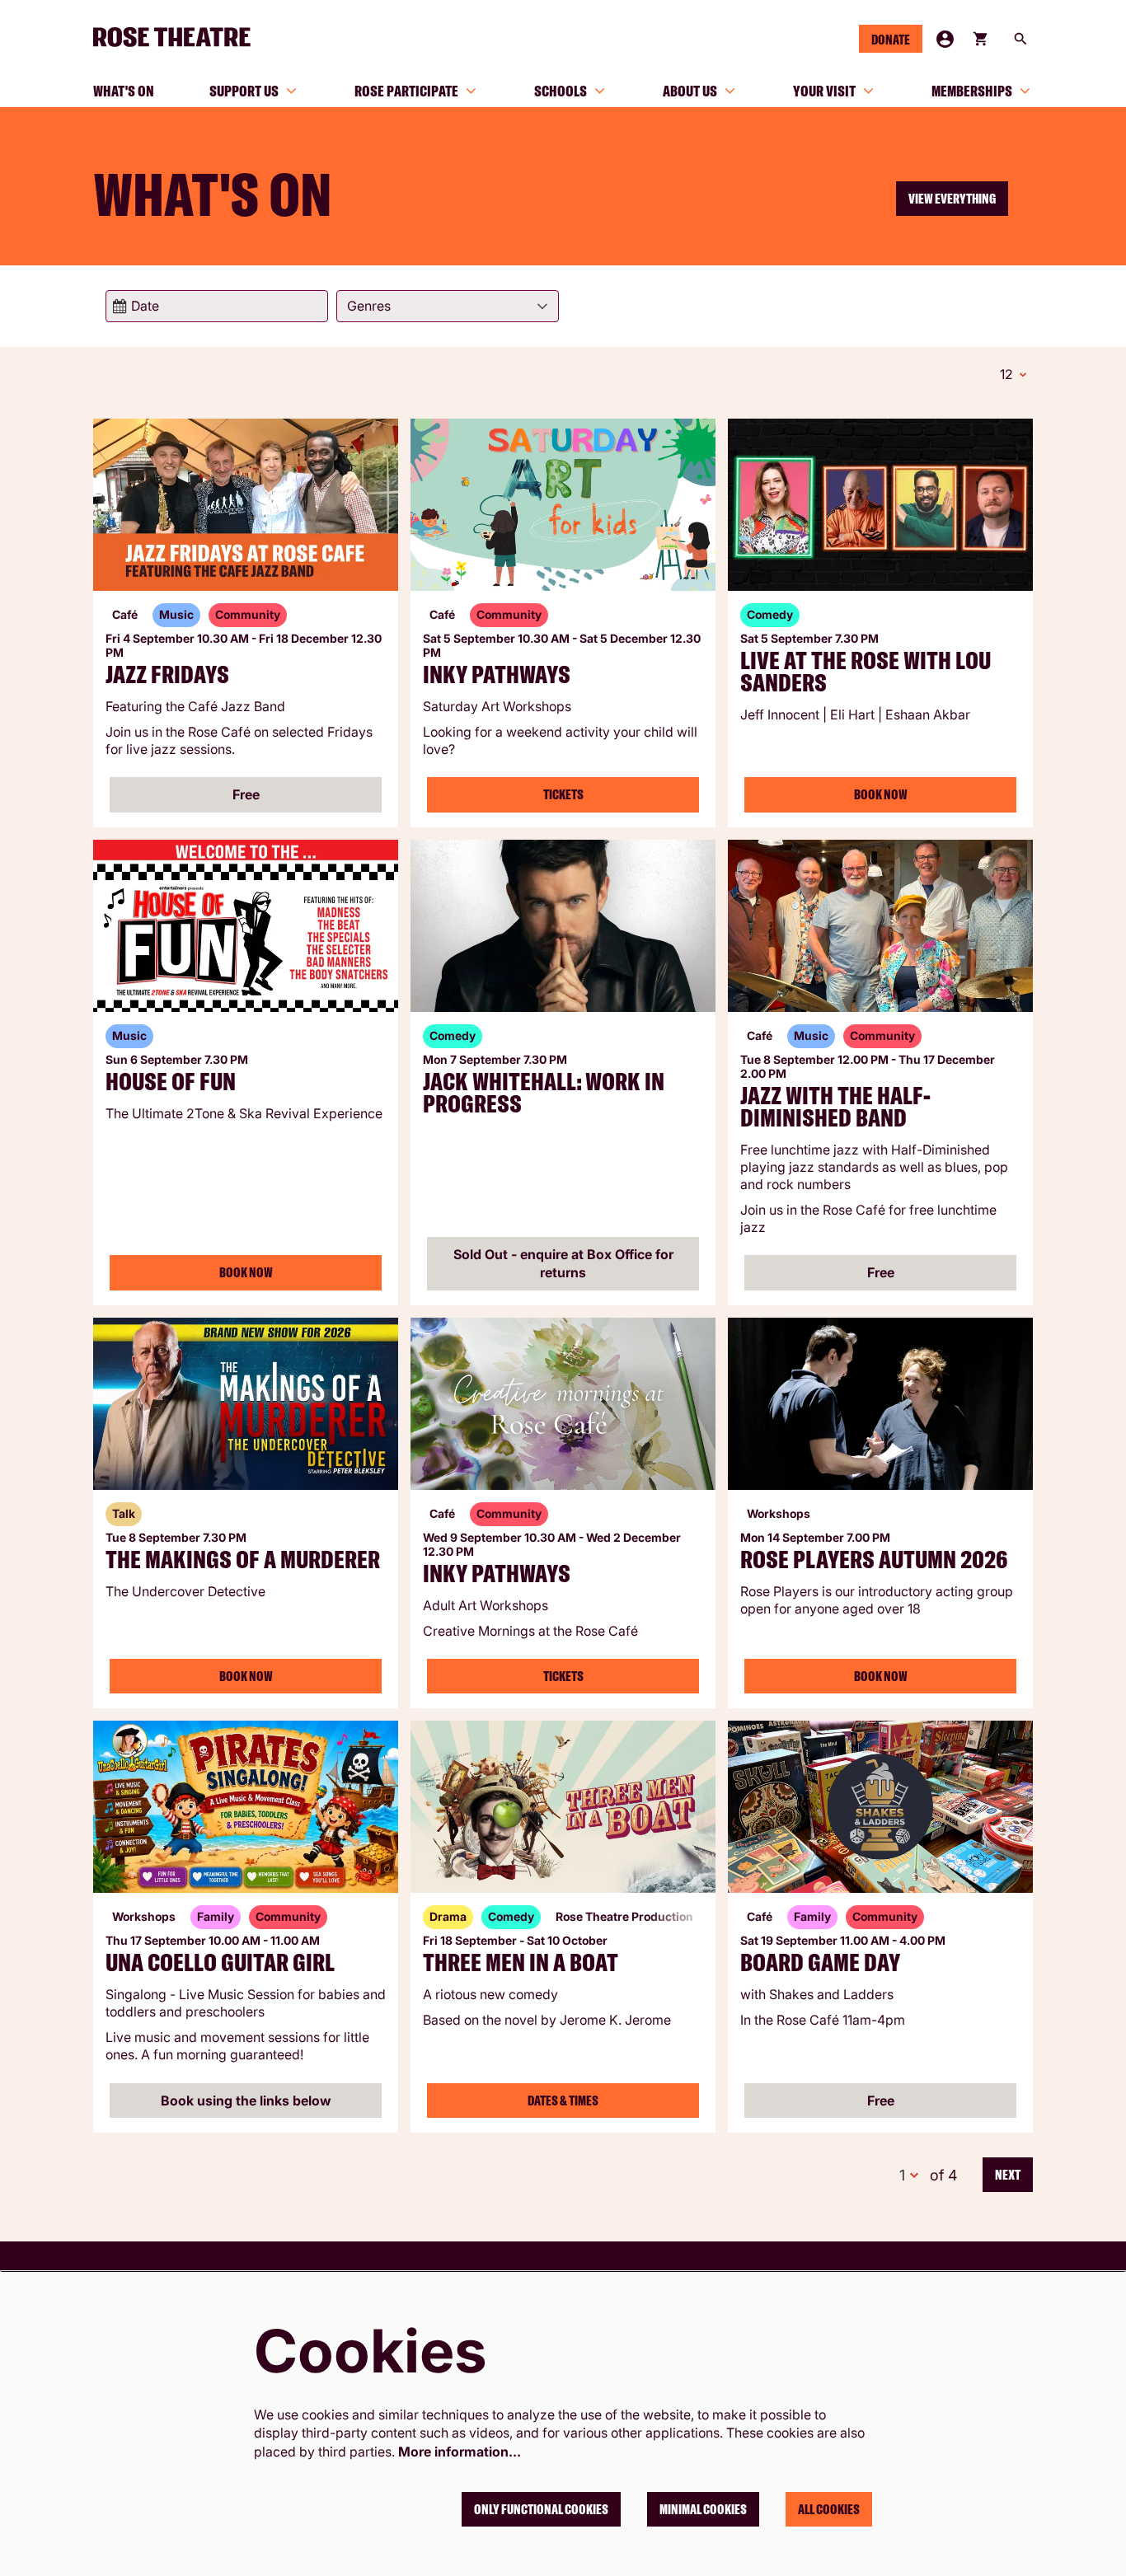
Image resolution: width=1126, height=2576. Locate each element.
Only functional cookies (541, 2509)
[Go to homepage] (179, 37)
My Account (945, 39)
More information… (460, 2452)
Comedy (770, 614)
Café (125, 614)
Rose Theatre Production (624, 1916)
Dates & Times (563, 2101)
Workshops (779, 1513)
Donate (891, 40)
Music (176, 614)
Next (1008, 2175)
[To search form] (1020, 39)
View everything (952, 199)
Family (216, 1916)
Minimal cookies (703, 2509)
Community (248, 614)
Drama (448, 1916)
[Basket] (982, 39)
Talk (124, 1513)
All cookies (829, 2509)
